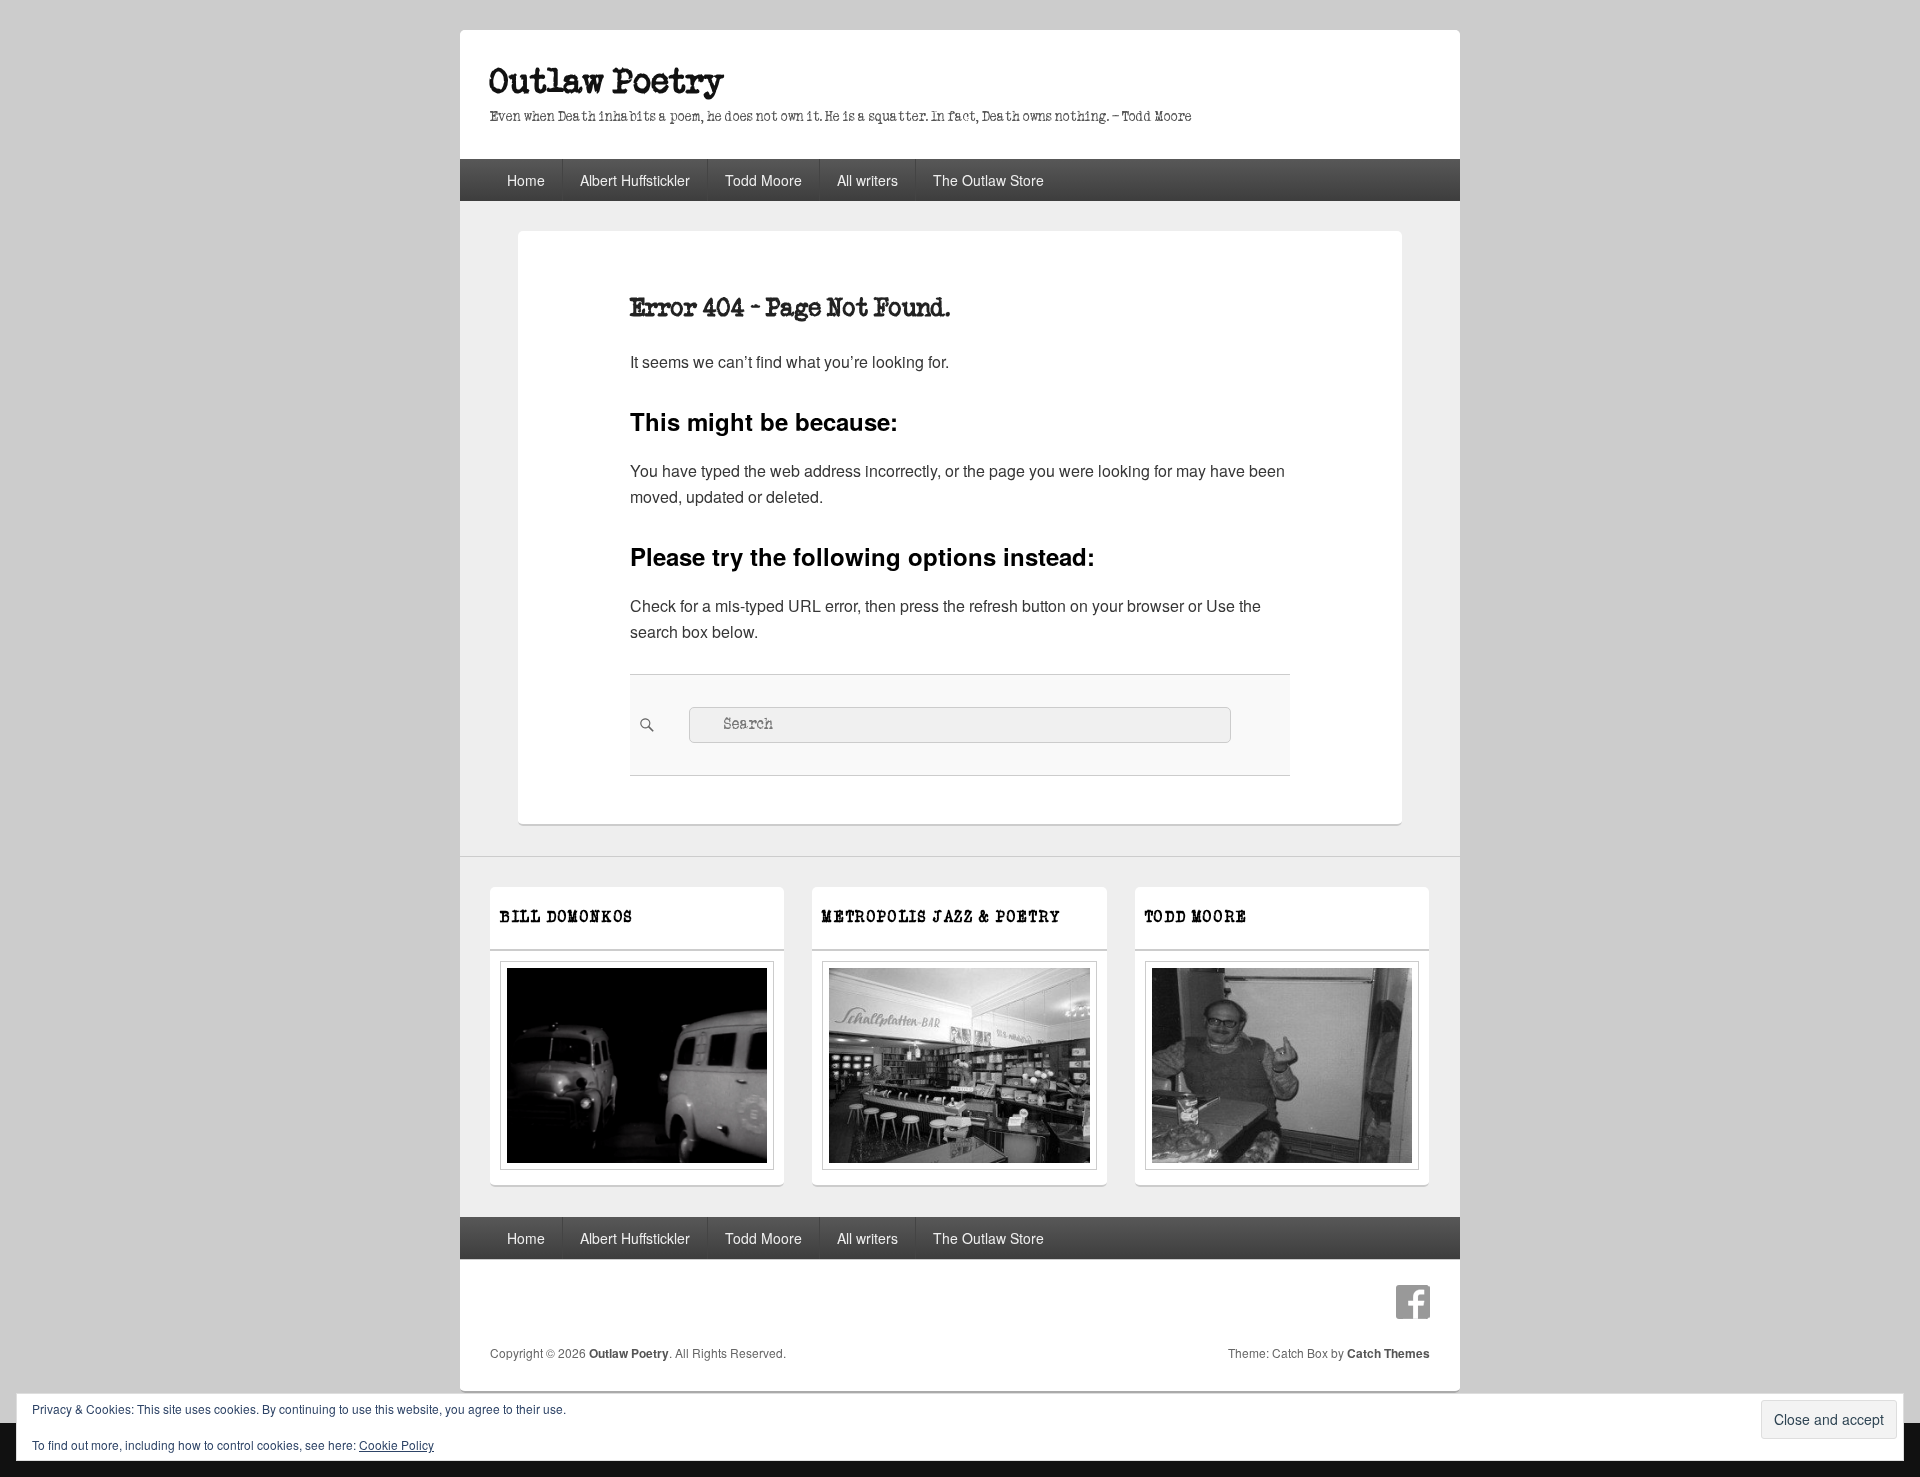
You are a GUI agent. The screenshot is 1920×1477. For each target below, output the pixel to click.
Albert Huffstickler (635, 180)
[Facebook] (1413, 1302)
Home (526, 180)
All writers (867, 180)
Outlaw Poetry (607, 82)
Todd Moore (763, 180)
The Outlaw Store (988, 180)
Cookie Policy (396, 1444)
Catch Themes (1388, 1353)
